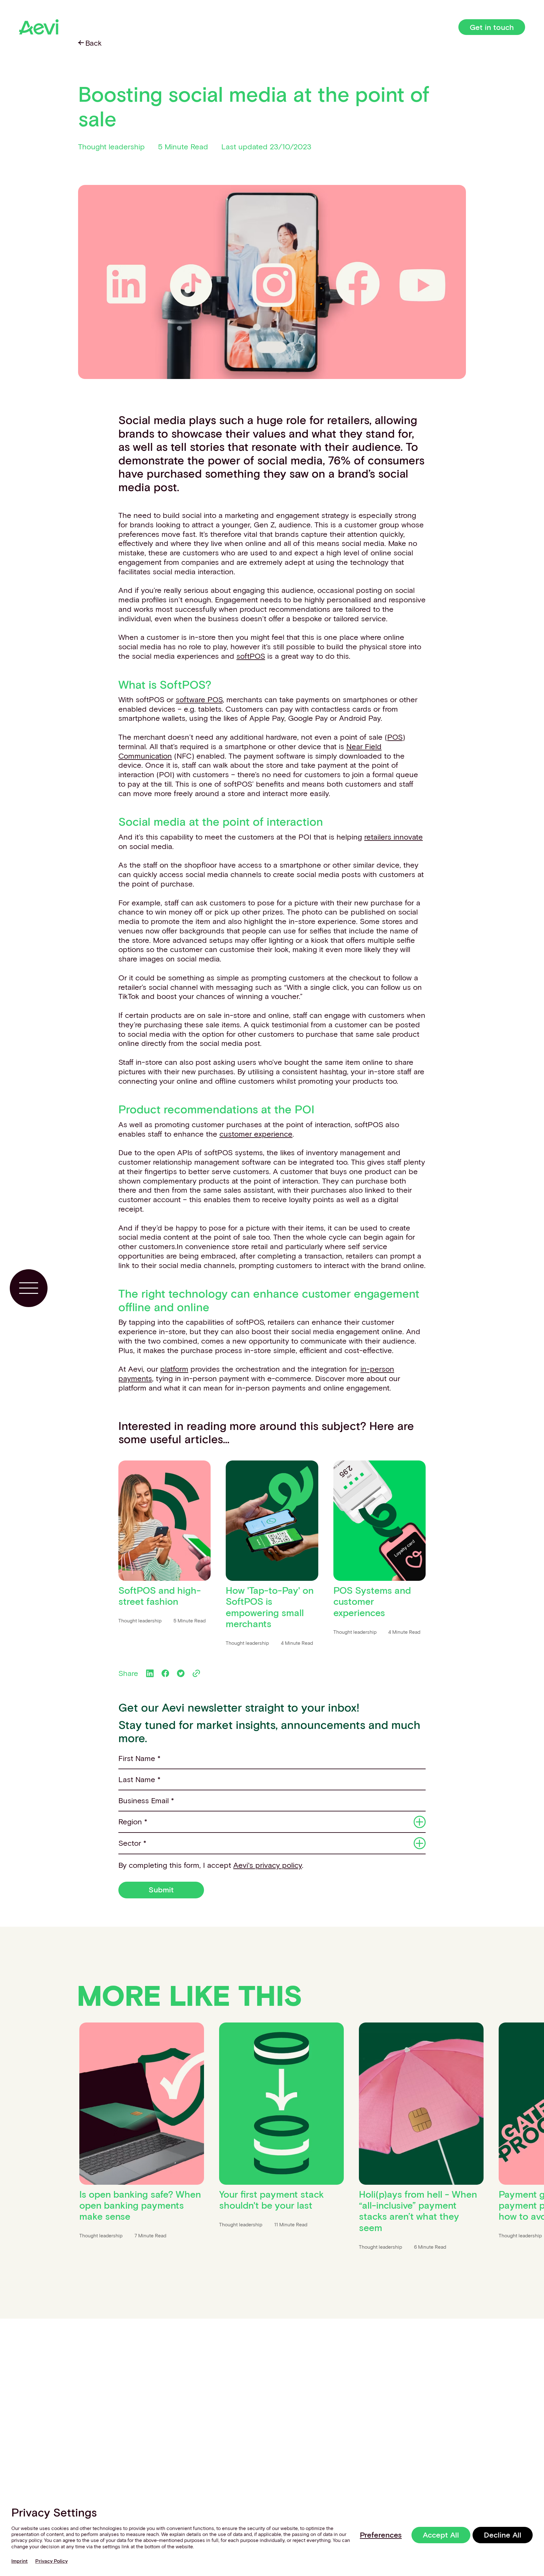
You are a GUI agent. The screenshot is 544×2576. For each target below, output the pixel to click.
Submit (161, 1889)
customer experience (256, 1134)
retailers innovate (394, 837)
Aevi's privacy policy (268, 1865)
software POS (199, 699)
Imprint (20, 2561)
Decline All (503, 2535)
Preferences (381, 2535)
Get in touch (492, 27)
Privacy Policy (51, 2561)
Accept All (441, 2535)
